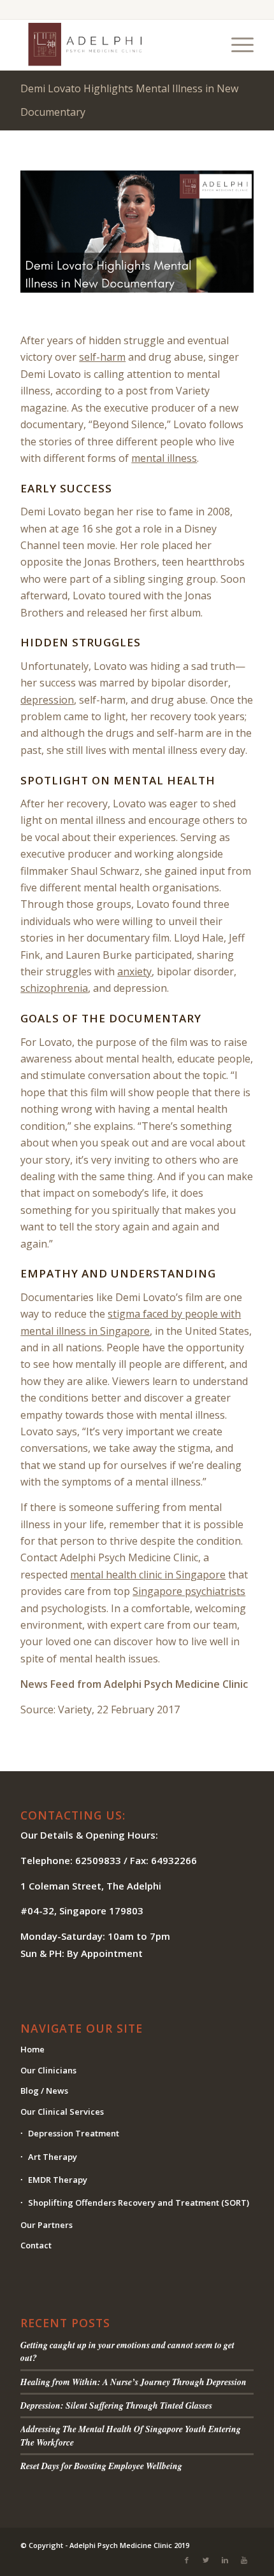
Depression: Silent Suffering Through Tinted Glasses (116, 2405)
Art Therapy (53, 2157)
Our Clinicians (48, 2070)
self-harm (102, 357)
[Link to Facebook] (187, 2560)
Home (32, 2049)
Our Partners (47, 2225)
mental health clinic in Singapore (148, 1575)
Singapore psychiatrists (189, 1591)
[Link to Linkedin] (225, 2560)
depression (47, 700)
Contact (36, 2245)
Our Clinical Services (62, 2112)
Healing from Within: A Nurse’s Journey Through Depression (133, 2382)
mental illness (164, 458)
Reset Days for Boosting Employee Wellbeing (101, 2466)
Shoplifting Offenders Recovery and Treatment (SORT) (139, 2203)
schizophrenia (54, 988)
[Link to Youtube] (244, 2560)
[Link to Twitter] (206, 2560)
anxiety (134, 971)
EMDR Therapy (58, 2180)
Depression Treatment (74, 2133)
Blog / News (44, 2091)
